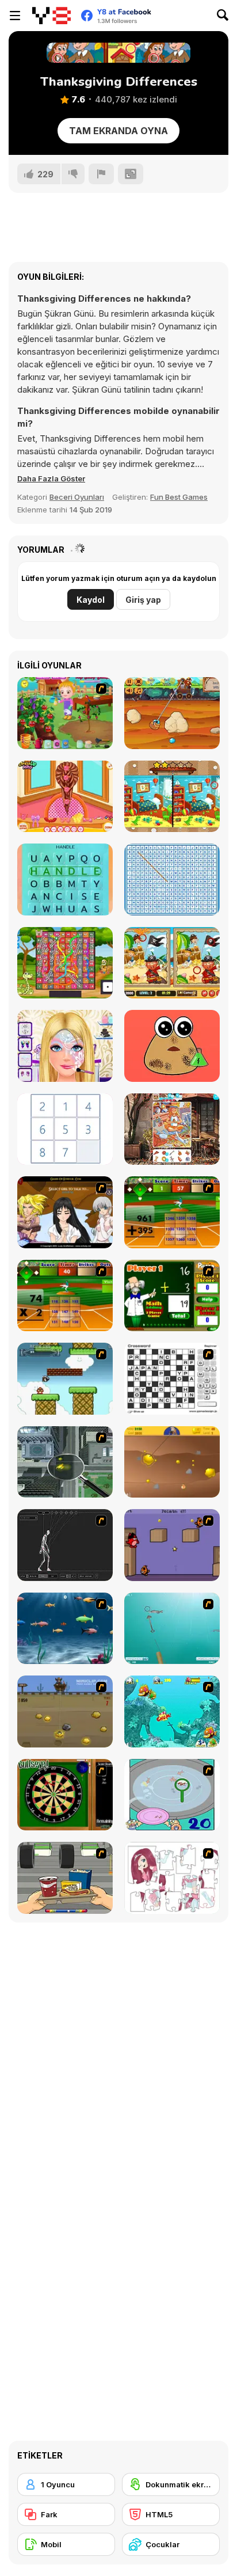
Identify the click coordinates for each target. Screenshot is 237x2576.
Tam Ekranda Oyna (118, 131)
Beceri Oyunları (77, 497)
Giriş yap (143, 600)
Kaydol (91, 600)
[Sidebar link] (15, 16)
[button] (51, 478)
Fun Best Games (179, 497)
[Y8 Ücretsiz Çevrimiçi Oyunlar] (51, 16)
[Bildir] (101, 174)
